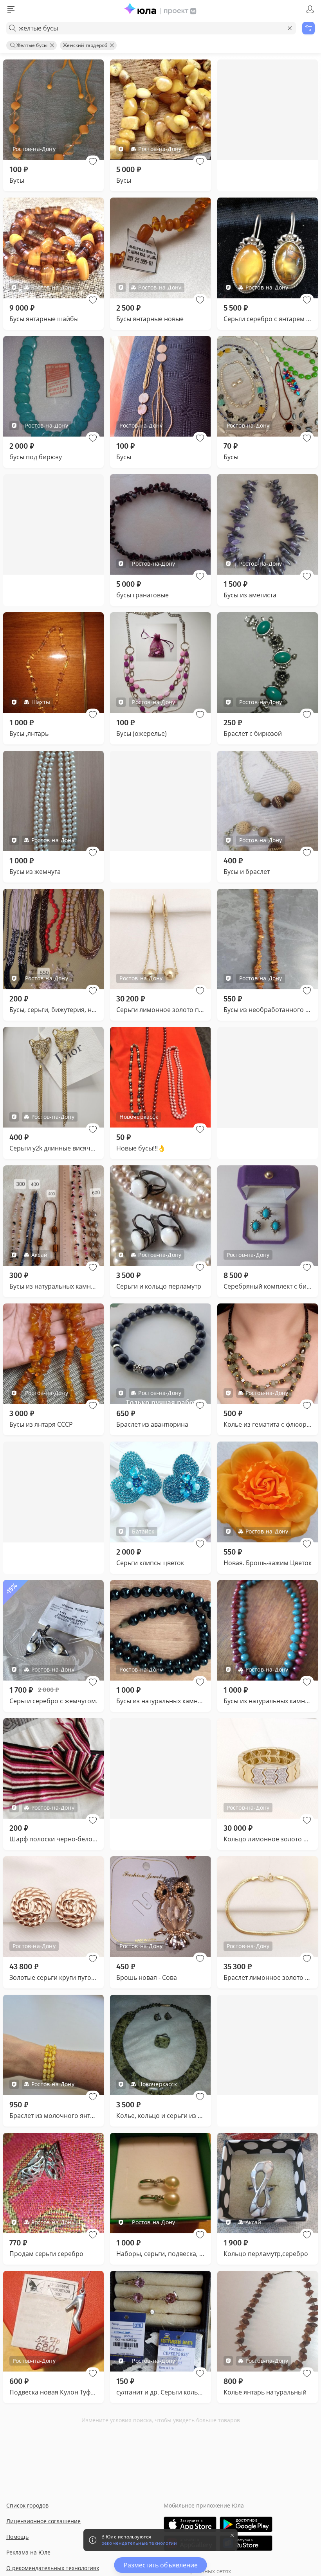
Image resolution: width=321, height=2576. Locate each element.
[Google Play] (246, 2524)
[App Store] (190, 2524)
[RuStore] (246, 2543)
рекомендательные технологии (139, 2543)
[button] (93, 162)
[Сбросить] (290, 28)
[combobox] (151, 28)
